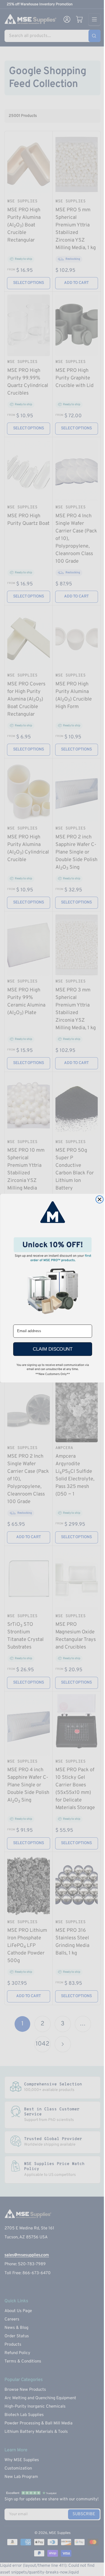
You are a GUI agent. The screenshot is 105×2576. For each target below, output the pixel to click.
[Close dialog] (100, 1199)
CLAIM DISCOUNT (53, 1349)
